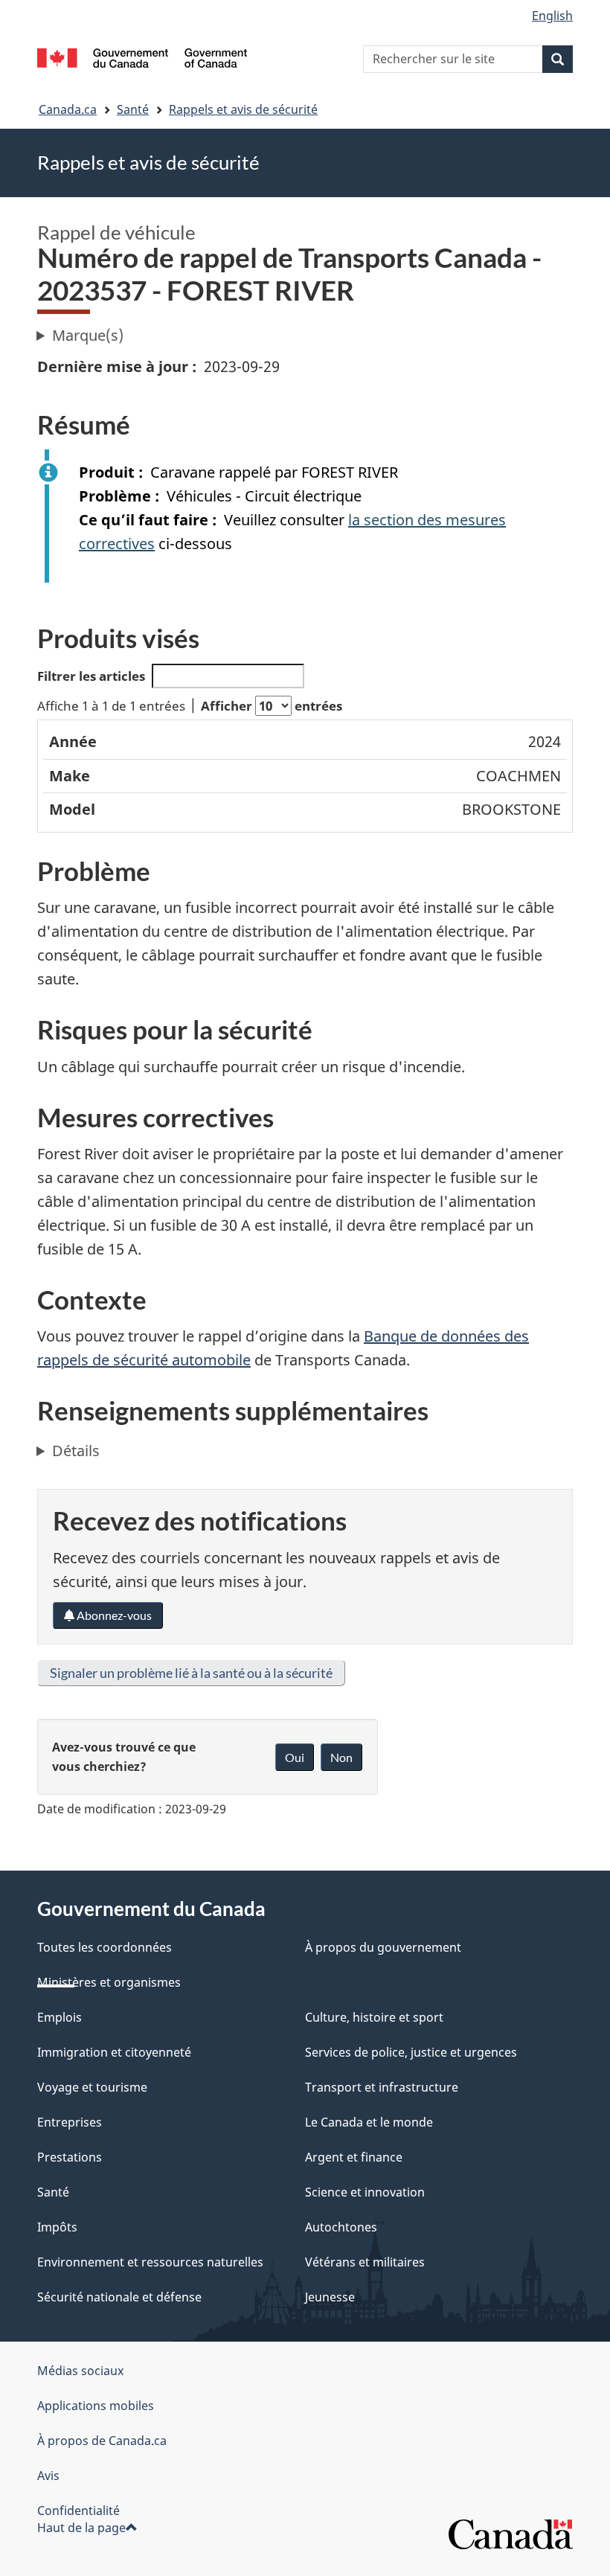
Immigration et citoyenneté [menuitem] (114, 2052)
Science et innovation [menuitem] (365, 2192)
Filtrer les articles (91, 676)
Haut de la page (81, 2528)
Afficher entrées (272, 706)
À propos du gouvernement (383, 1947)
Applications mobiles (96, 2406)
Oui (295, 1757)
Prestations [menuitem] (70, 2157)
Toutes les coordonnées (105, 1947)
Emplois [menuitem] (60, 2017)
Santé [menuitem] (53, 2192)
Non (341, 1757)
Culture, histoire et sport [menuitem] (374, 2017)
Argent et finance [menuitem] (354, 2157)
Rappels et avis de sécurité (243, 109)
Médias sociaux (80, 2371)
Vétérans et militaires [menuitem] (365, 2262)
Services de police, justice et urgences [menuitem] (411, 2052)
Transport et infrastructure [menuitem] (382, 2087)
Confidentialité (78, 2511)
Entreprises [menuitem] (70, 2122)
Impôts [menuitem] (57, 2227)
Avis (48, 2476)
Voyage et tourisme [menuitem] (92, 2087)
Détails (76, 1451)
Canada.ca (68, 109)
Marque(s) (88, 335)
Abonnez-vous (113, 1615)
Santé (133, 109)
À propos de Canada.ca (102, 2441)
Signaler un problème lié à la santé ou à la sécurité (191, 1673)
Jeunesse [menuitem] (330, 2297)
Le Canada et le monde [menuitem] (369, 2122)
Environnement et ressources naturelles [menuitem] (150, 2262)
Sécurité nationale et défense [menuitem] (119, 2297)
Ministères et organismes (109, 1982)
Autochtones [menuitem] (341, 2227)
